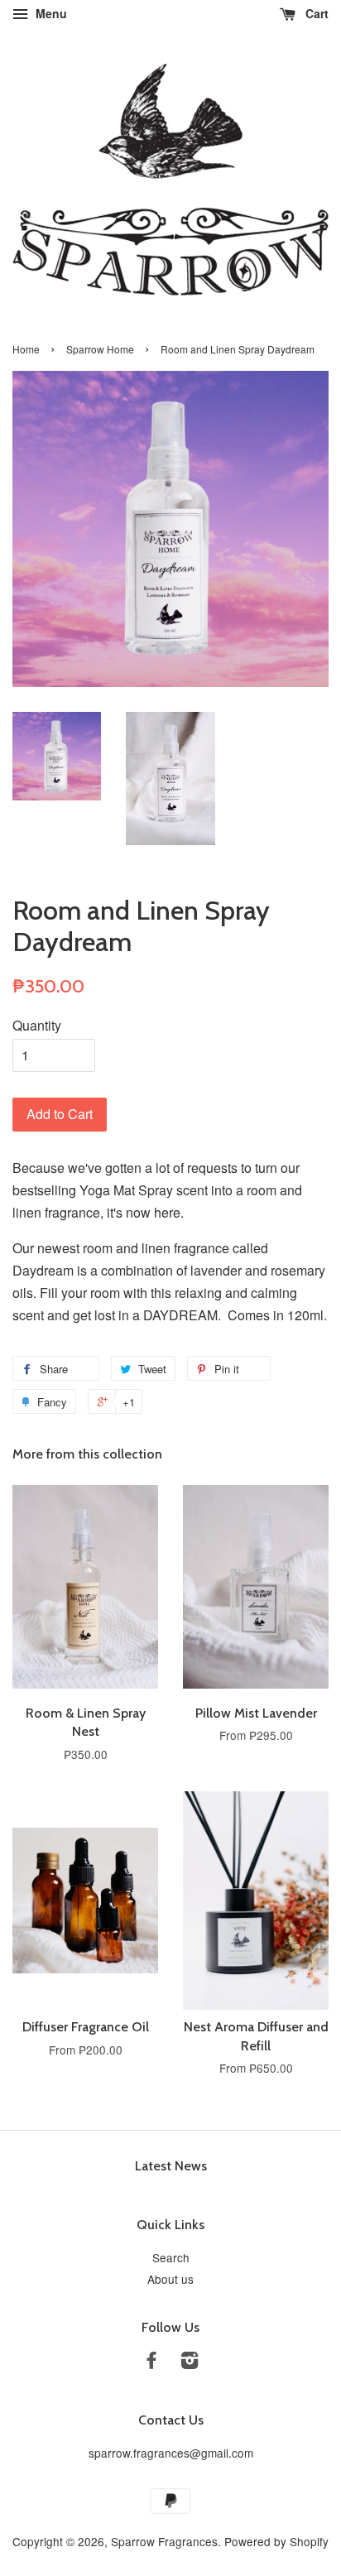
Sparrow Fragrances (164, 2541)
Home (26, 349)
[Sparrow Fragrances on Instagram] (190, 2362)
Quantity (37, 1025)
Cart (315, 13)
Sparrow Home (100, 349)
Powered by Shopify (276, 2541)
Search (171, 2257)
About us (170, 2279)
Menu (50, 13)
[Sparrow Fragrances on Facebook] (151, 2362)
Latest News (171, 2166)
